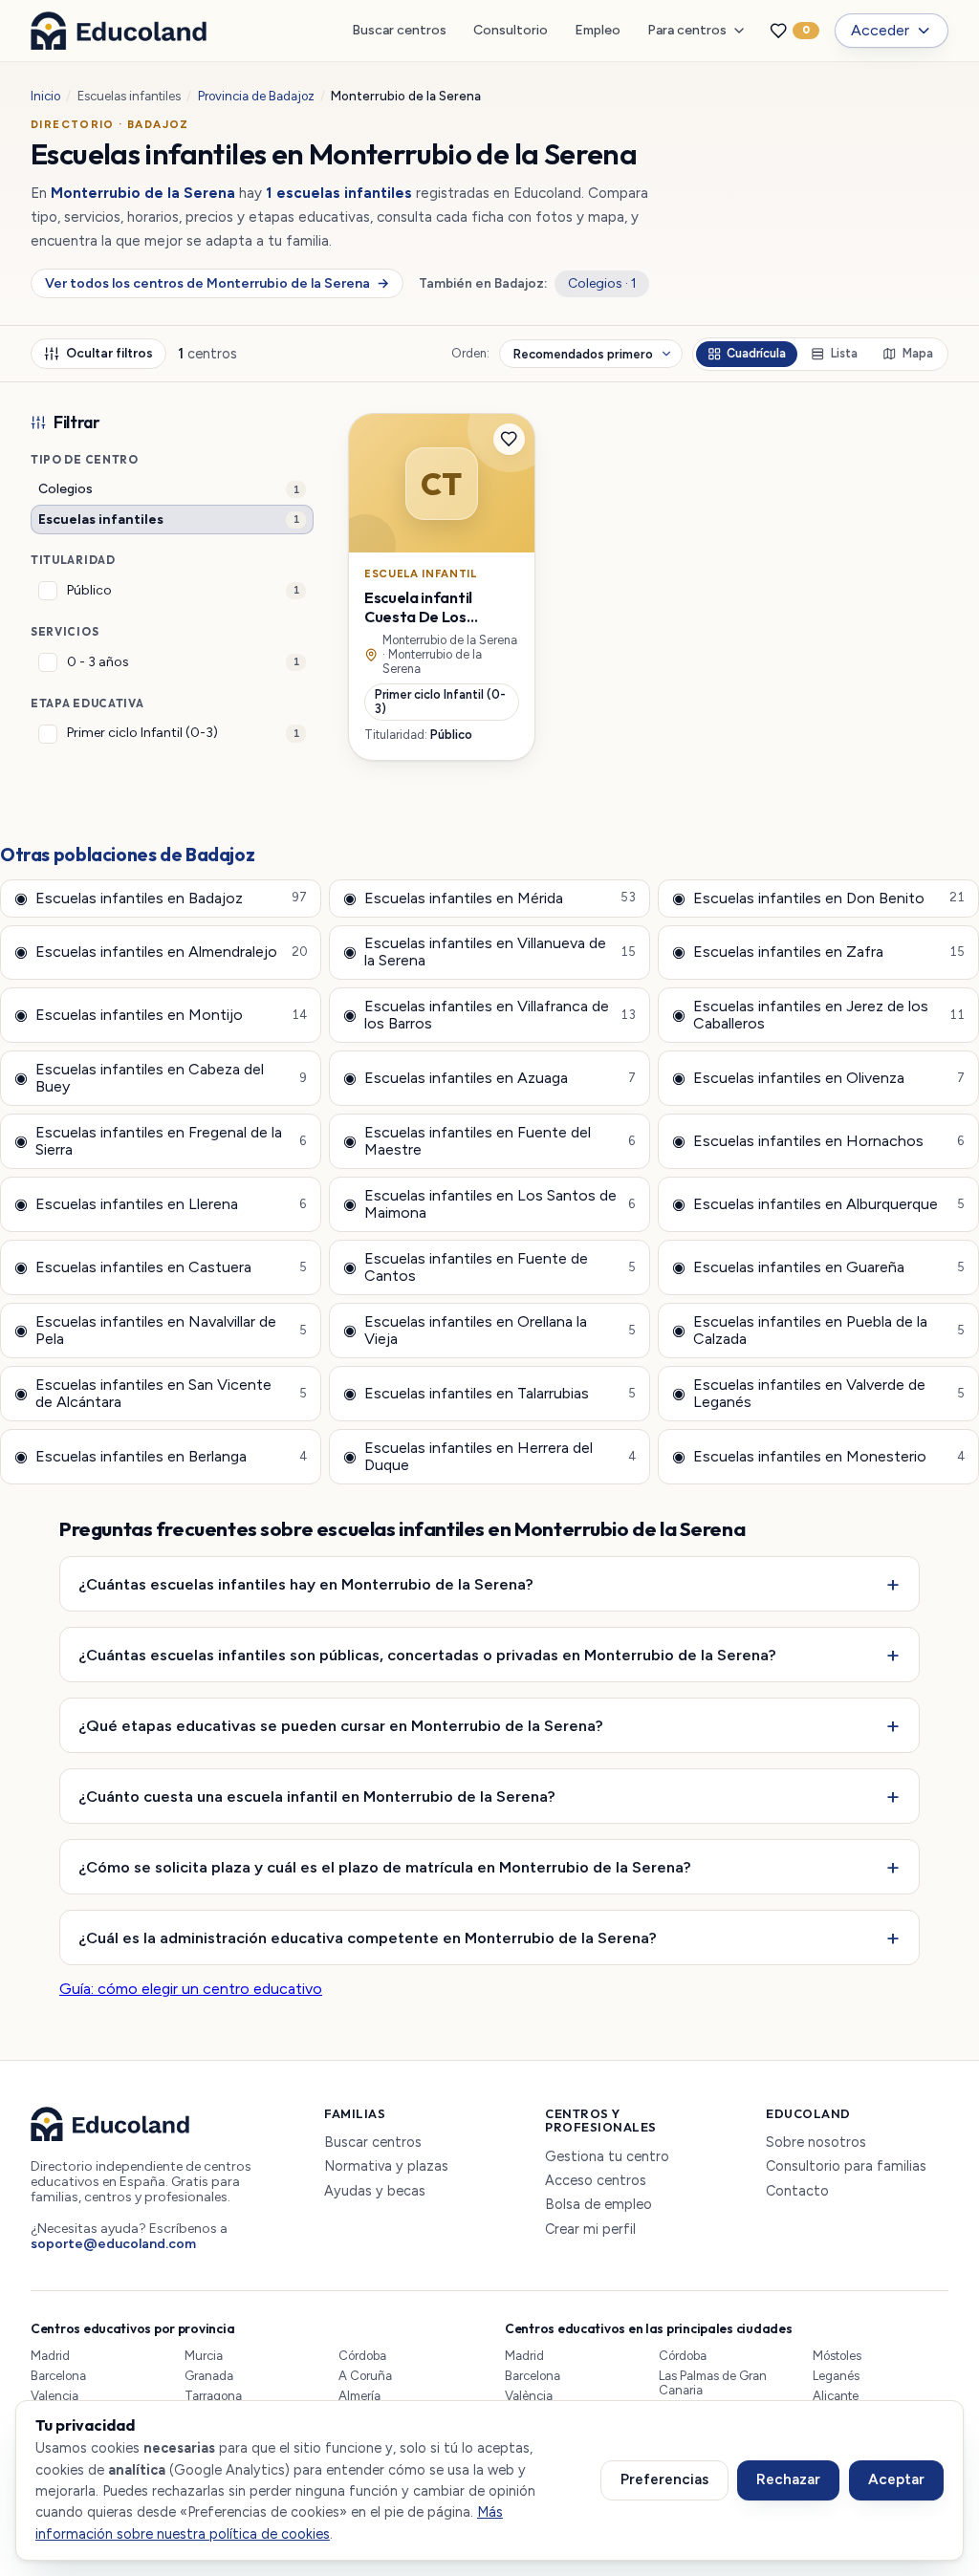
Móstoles (837, 2356)
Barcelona (58, 2376)
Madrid (50, 2356)
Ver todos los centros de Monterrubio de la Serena (217, 283)
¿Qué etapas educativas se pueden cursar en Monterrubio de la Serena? (341, 1725)
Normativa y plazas (386, 2166)
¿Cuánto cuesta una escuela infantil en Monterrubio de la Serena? (317, 1796)
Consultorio (511, 30)
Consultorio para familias (846, 2166)
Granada (209, 2376)
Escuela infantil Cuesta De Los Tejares (418, 617)
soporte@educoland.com (113, 2244)
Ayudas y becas (375, 2191)
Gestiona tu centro (607, 2157)
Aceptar (896, 2479)
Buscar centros (399, 30)
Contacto (797, 2191)
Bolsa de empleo (598, 2205)
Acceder (880, 30)
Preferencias (664, 2479)
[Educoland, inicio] (119, 31)
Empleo (598, 30)
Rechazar (788, 2479)
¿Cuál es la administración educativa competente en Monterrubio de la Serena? (368, 1937)
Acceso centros (596, 2181)
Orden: (470, 354)
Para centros (687, 30)
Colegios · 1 (602, 283)
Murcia (204, 2356)
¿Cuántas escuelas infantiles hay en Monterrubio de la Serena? (306, 1584)
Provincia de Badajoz (256, 96)
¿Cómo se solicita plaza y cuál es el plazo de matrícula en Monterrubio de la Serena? (385, 1867)
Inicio (45, 96)
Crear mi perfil (590, 2230)
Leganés (836, 2376)
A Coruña (365, 2376)
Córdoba (362, 2356)
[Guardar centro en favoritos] (510, 440)
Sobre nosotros (816, 2143)
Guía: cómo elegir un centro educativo (191, 1989)
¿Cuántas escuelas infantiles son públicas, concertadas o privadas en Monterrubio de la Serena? (427, 1655)
